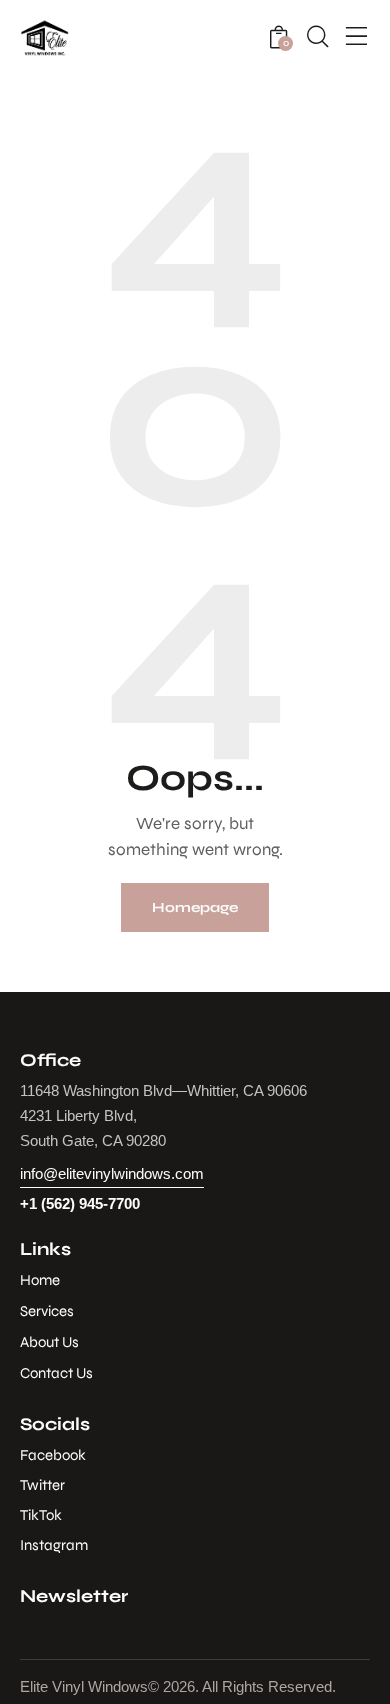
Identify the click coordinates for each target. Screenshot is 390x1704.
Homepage (195, 907)
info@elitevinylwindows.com (112, 1173)
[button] (357, 38)
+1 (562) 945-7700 (80, 1203)
